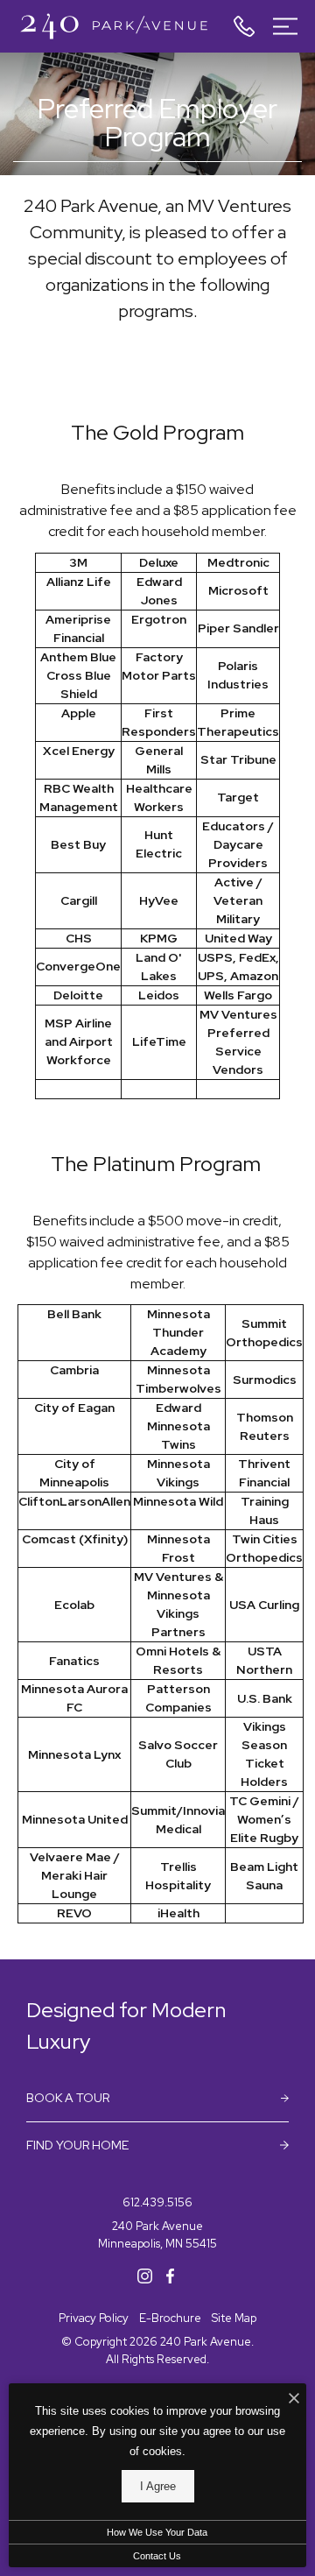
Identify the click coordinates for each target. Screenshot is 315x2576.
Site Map (234, 2318)
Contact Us (157, 2556)
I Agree (158, 2486)
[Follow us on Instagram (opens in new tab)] (145, 2275)
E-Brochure (170, 2318)
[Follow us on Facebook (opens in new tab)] (170, 2275)
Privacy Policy (94, 2318)
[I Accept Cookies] (294, 2400)
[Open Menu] (285, 26)
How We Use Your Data (157, 2532)
